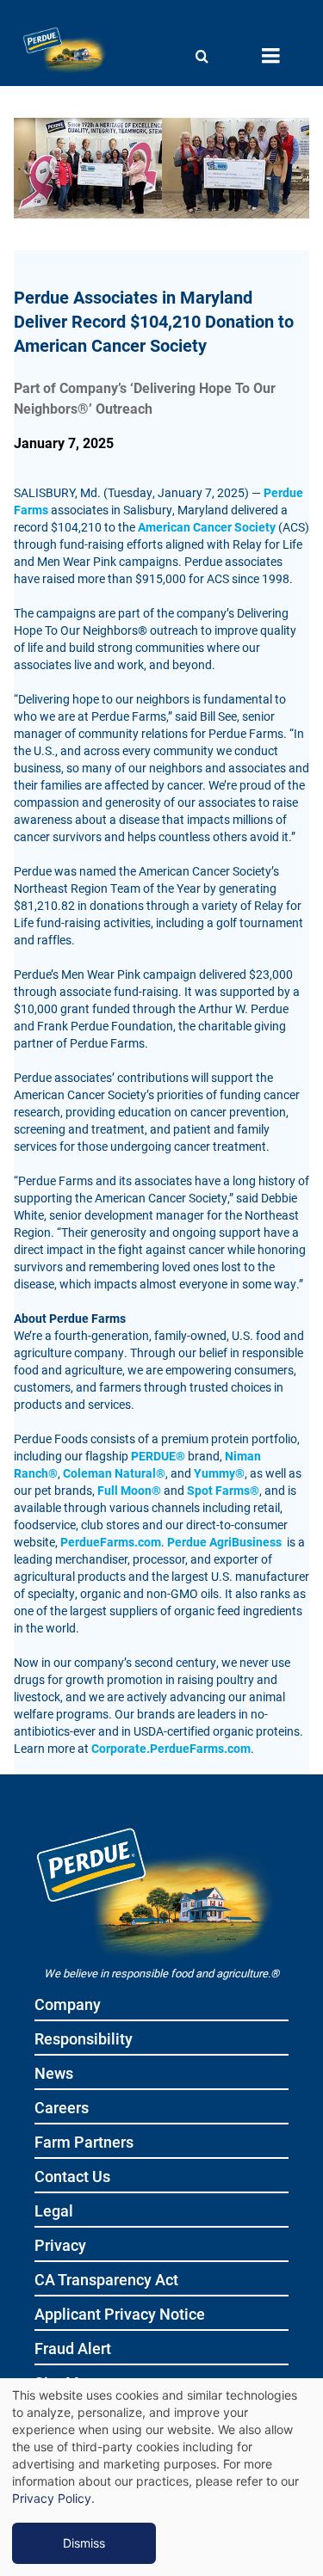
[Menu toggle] (270, 56)
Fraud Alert (73, 2349)
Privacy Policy (52, 2498)
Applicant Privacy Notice (120, 2315)
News (54, 2074)
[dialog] (161, 2477)
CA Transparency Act (106, 2281)
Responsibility (84, 2040)
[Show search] (202, 56)
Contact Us (72, 2177)
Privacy (60, 2246)
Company (68, 2005)
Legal (54, 2212)
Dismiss (84, 2543)
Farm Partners (84, 2143)
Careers (62, 2109)
